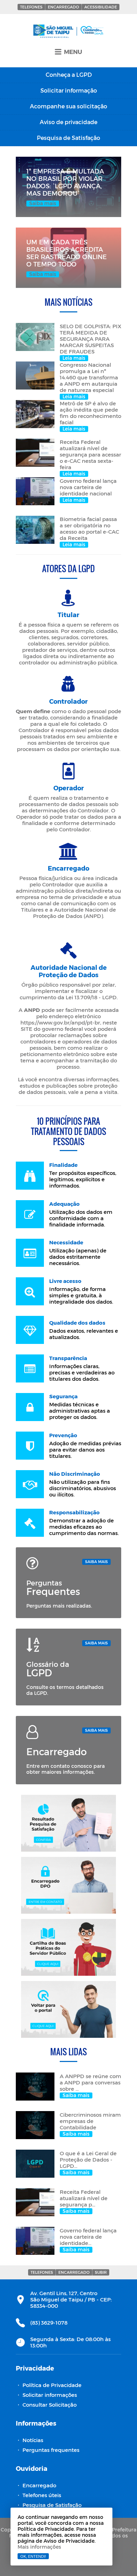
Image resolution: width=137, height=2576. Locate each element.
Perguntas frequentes (51, 2450)
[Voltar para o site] (68, 2009)
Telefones (31, 7)
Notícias (33, 2440)
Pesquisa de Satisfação (52, 2505)
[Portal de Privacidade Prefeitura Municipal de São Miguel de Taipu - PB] (68, 32)
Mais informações (39, 2547)
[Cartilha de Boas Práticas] (68, 1947)
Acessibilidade (101, 7)
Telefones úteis (42, 2495)
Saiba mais (96, 1561)
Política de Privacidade (52, 2385)
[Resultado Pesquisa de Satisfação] (68, 1823)
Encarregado (63, 7)
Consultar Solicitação (50, 2405)
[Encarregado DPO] (68, 1885)
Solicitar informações (50, 2395)
